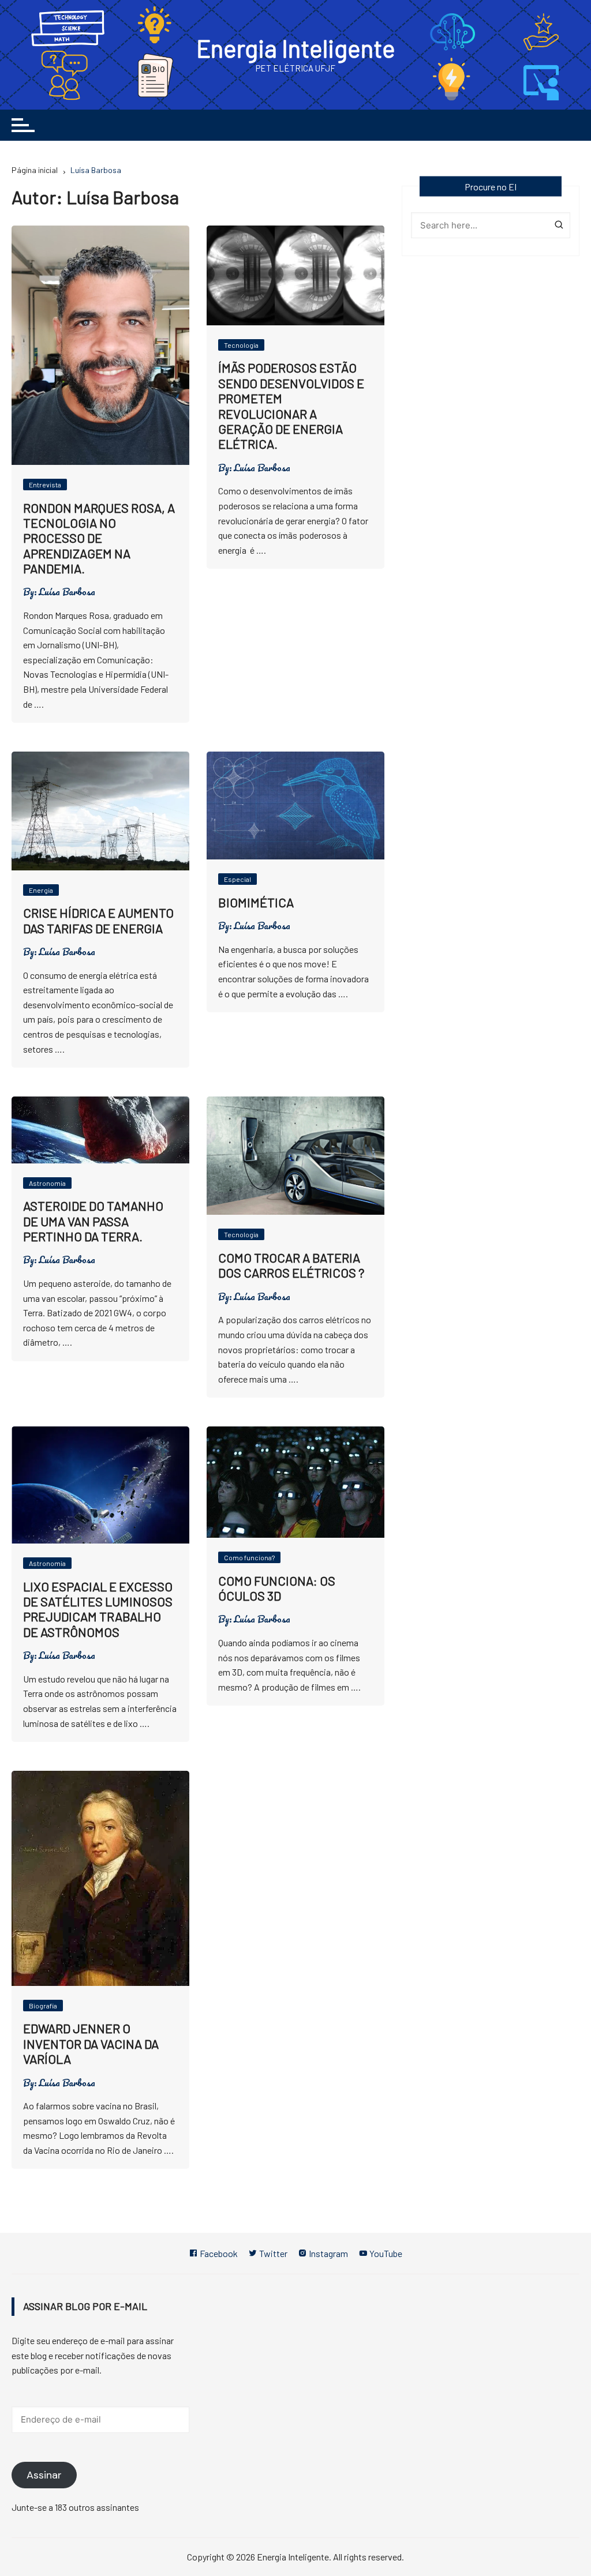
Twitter (272, 2253)
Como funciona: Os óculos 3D (277, 1588)
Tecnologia (241, 345)
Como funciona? (249, 1557)
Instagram (328, 2253)
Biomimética (256, 902)
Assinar (44, 2475)
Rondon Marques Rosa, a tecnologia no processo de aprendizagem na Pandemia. (99, 538)
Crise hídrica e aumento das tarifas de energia (98, 920)
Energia (41, 890)
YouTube (385, 2253)
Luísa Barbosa (67, 592)
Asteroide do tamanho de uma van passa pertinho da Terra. (93, 1221)
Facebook (218, 2253)
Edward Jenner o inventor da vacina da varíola (91, 2043)
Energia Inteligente (296, 48)
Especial (237, 879)
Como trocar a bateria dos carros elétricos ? (291, 1265)
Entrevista (45, 485)
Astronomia (47, 1183)
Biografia (43, 2006)
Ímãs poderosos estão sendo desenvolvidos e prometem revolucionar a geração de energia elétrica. (291, 405)
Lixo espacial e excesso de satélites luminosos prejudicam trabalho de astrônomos (98, 1609)
